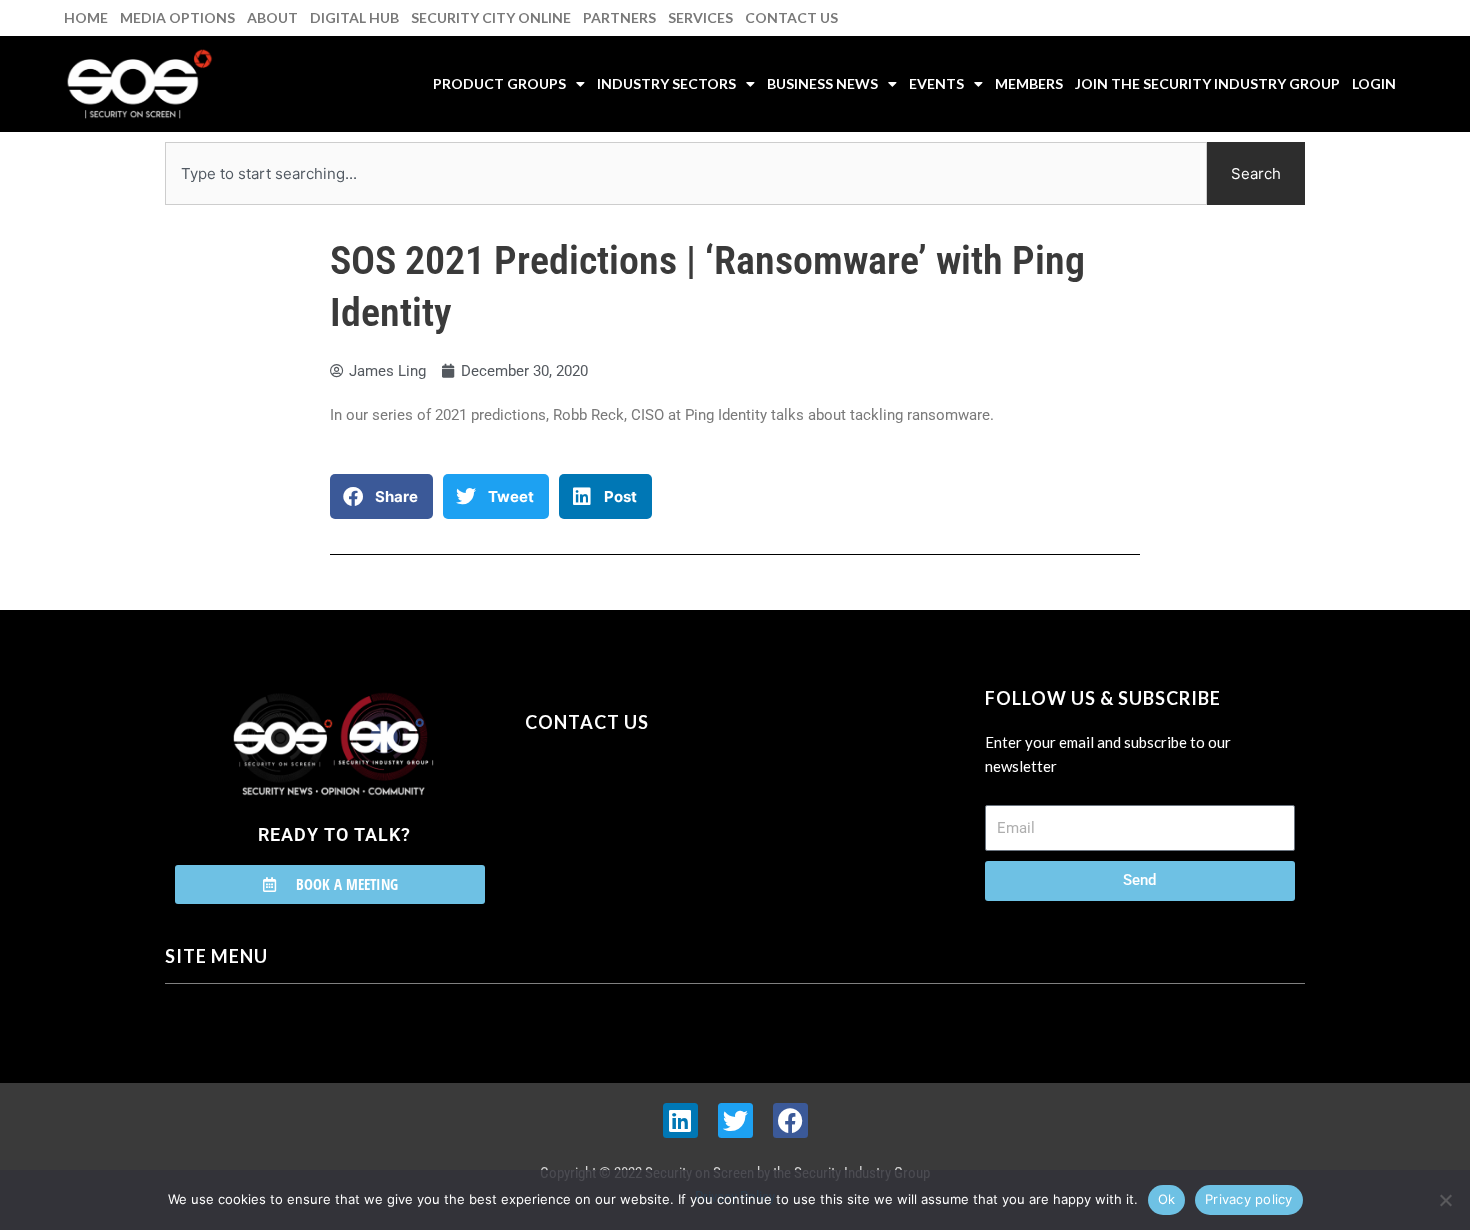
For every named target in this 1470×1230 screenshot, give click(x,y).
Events (936, 83)
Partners (619, 17)
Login (1374, 83)
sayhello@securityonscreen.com (652, 813)
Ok (1167, 1199)
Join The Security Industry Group (1207, 83)
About (272, 17)
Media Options (177, 17)
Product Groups (499, 83)
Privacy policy (1249, 1199)
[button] (381, 496)
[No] (1445, 1200)
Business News (822, 83)
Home (86, 17)
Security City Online (491, 17)
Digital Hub (354, 17)
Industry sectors (666, 83)
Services (700, 17)
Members (1029, 83)
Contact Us (791, 17)
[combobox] (686, 173)
